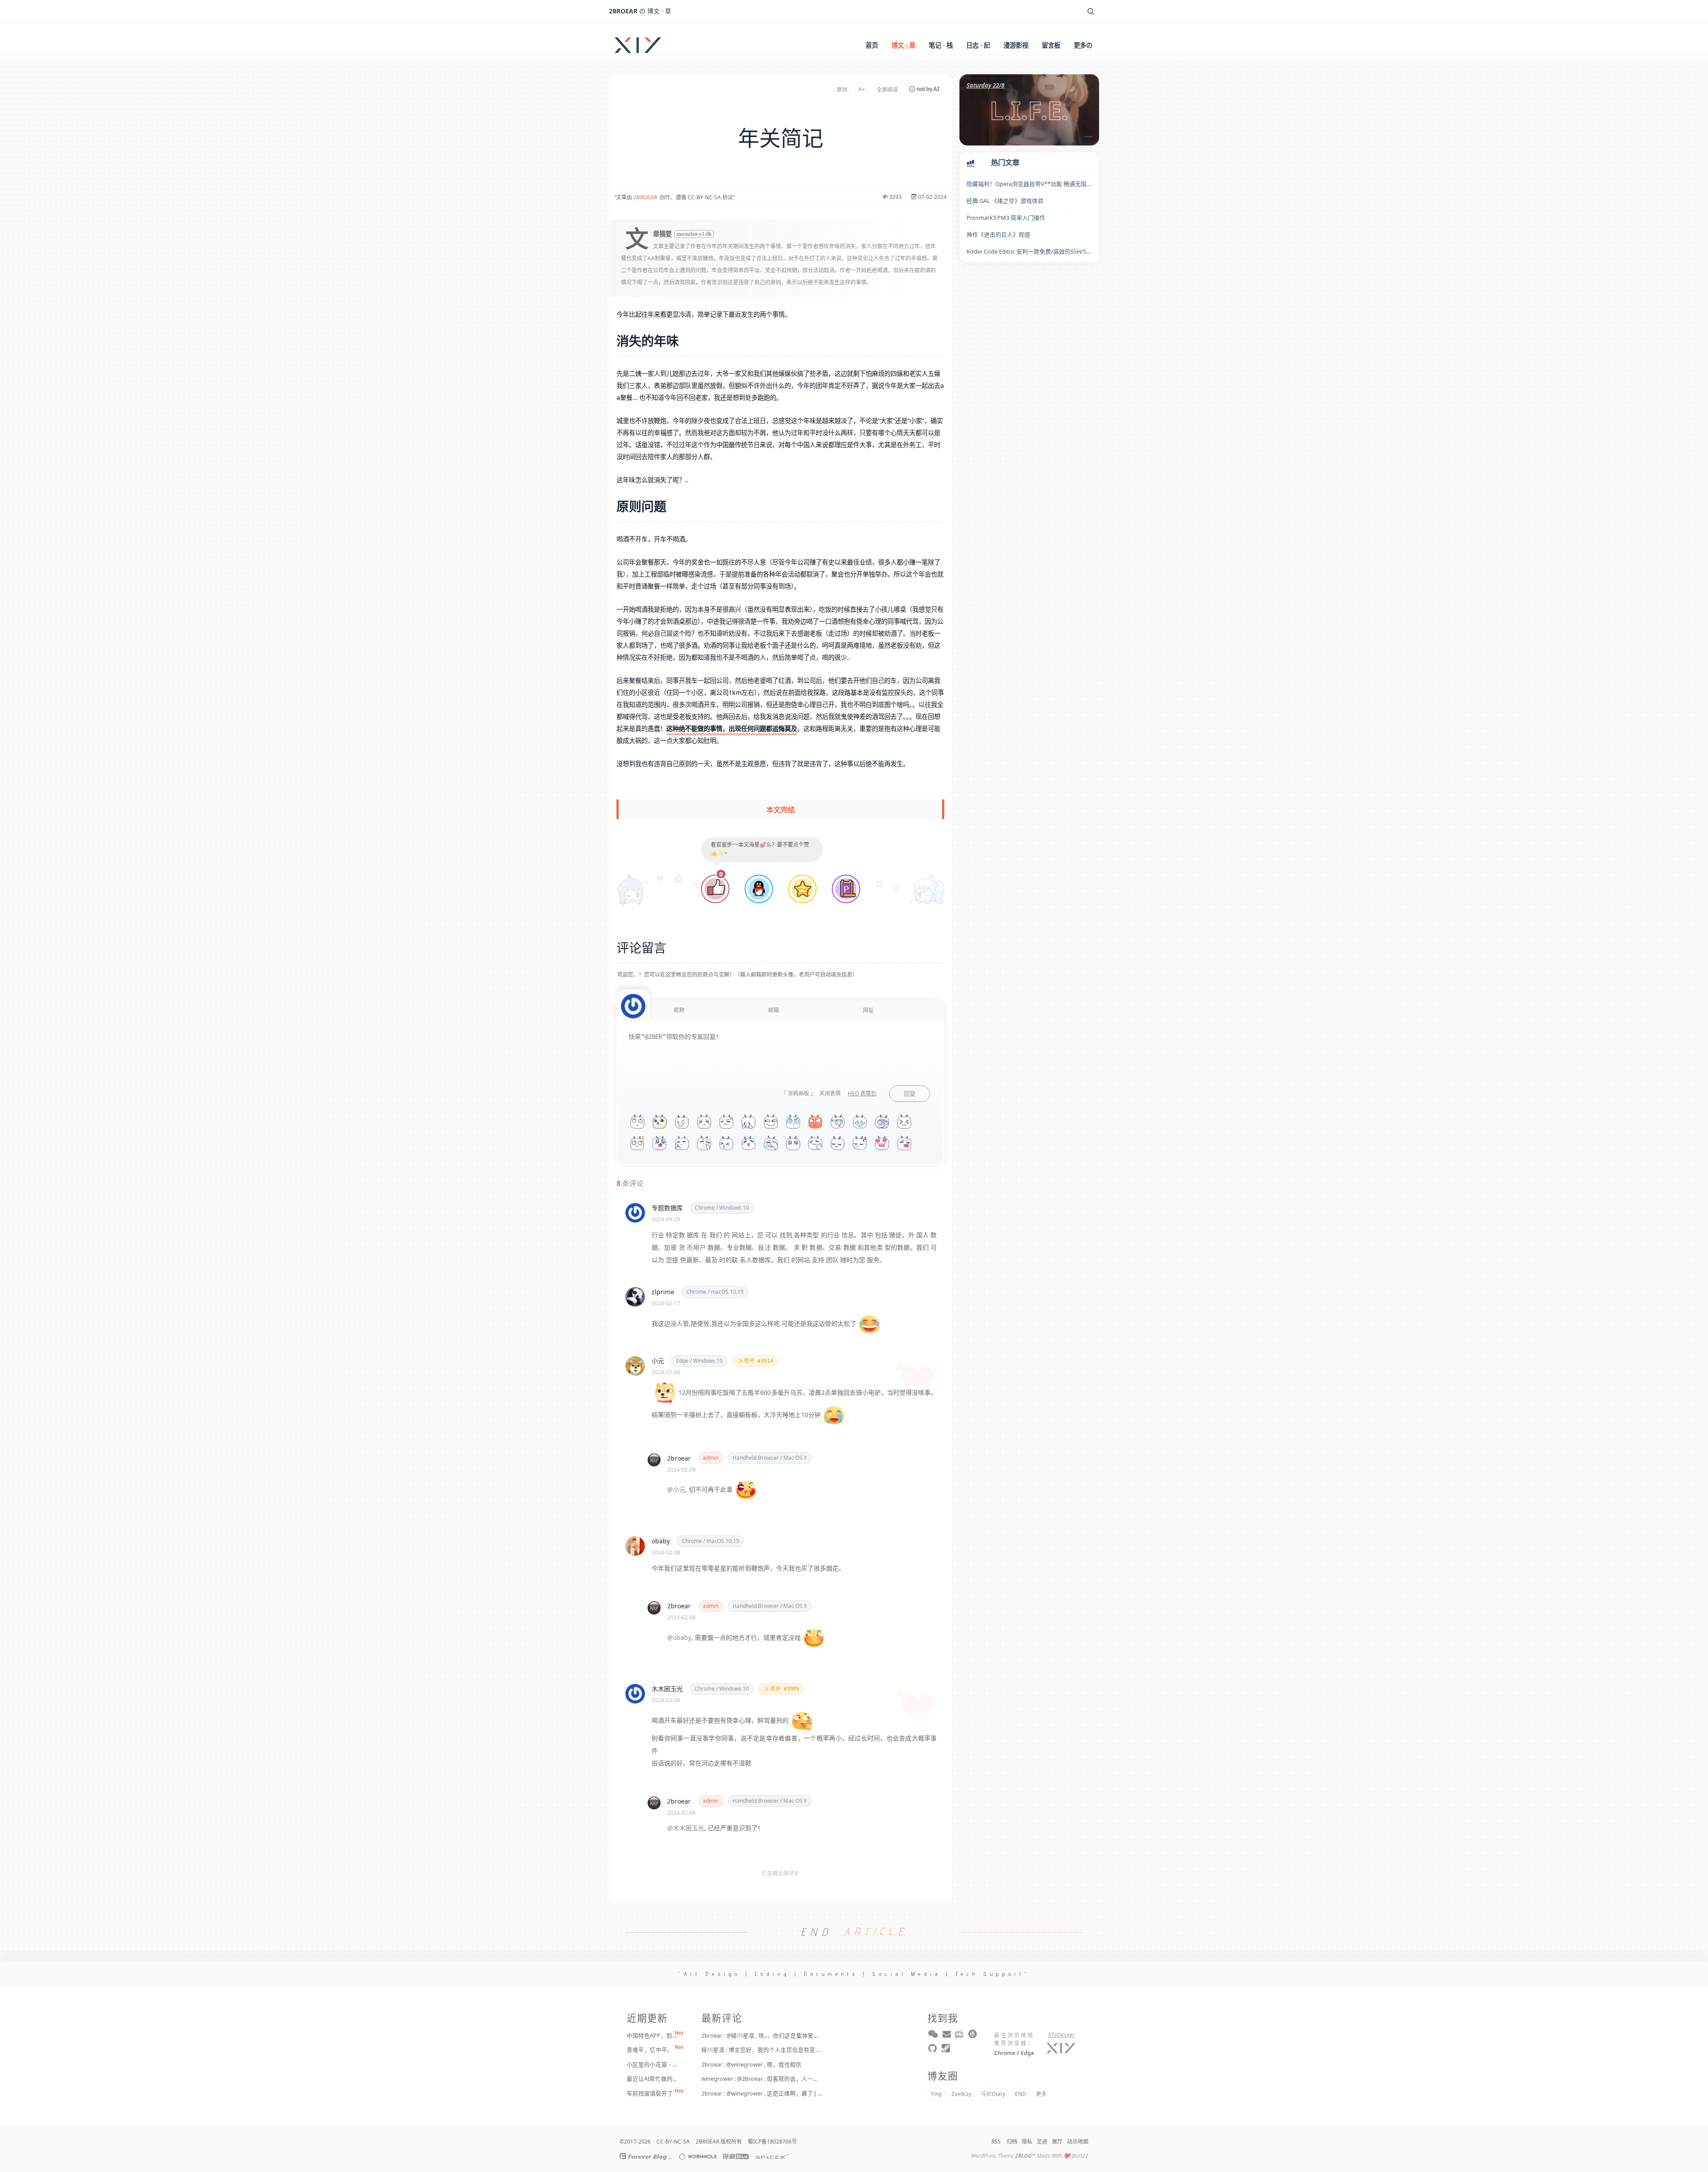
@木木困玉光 (686, 1828)
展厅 (1057, 2142)
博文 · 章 (903, 45)
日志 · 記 (978, 45)
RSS (996, 2142)
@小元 (676, 1489)
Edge (1027, 2053)
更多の (1083, 45)
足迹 (1042, 2142)
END (1021, 2094)
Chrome (1005, 2053)
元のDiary (993, 2094)
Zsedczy (961, 2094)
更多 (1041, 2094)
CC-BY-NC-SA (673, 2142)
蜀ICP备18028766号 (772, 2142)
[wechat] (933, 2036)
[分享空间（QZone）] (802, 890)
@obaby (679, 1637)
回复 (910, 1094)
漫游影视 (1016, 45)
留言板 (1051, 45)
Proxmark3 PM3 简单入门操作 (1006, 218)
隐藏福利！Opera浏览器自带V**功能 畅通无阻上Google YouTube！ (1029, 184)
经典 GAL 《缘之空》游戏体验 (1005, 201)
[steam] (947, 2050)
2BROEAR (645, 197)
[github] (933, 2050)
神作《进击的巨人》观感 (998, 234)
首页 (872, 45)
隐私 (1027, 2142)
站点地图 (1078, 2142)
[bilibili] (960, 2036)
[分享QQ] (759, 890)
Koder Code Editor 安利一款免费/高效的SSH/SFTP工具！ (1029, 251)
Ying (936, 2094)
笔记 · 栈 (941, 45)
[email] (947, 2036)
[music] (973, 2036)
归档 (1012, 2142)
